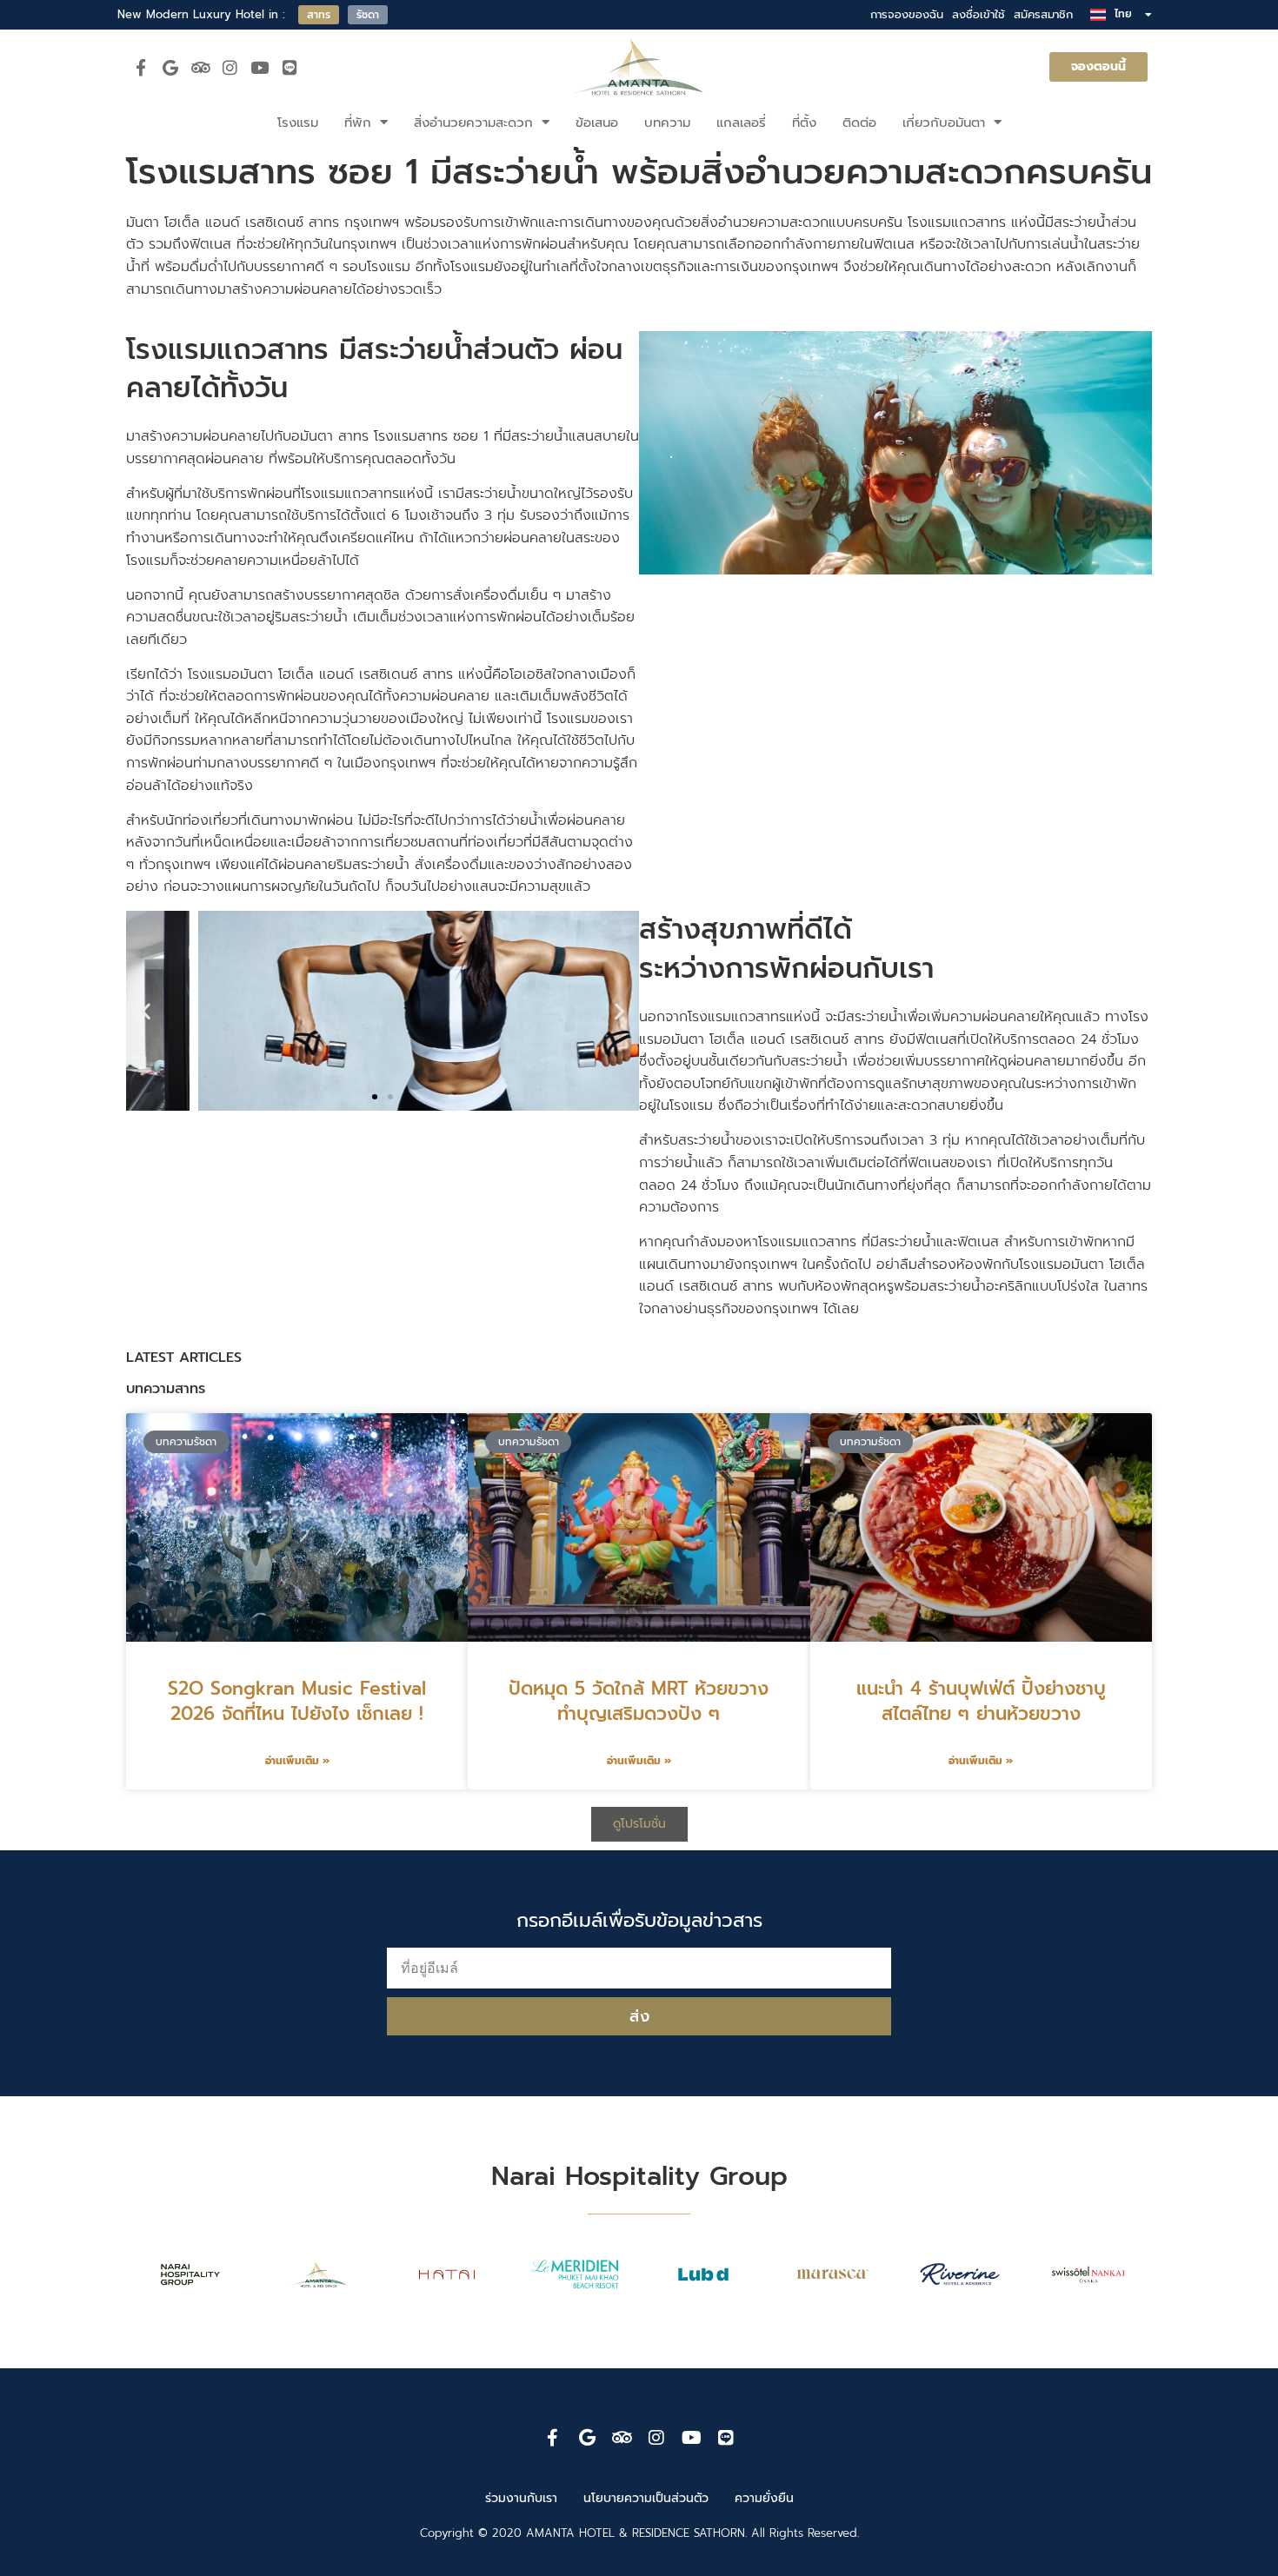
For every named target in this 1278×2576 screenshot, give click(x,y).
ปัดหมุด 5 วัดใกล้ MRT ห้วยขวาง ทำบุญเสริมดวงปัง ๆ (639, 1701)
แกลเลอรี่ (741, 123)
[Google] (170, 67)
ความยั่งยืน (764, 2499)
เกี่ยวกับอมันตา (944, 123)
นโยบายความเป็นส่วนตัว (646, 2499)
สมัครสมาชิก (1043, 14)
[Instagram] (230, 67)
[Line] (290, 67)
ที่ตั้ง (804, 123)
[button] (146, 1011)
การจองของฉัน (907, 14)
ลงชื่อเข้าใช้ (978, 14)
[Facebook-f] (141, 67)
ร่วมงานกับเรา (521, 2499)
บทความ (667, 123)
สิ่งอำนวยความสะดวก (473, 123)
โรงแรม (298, 123)
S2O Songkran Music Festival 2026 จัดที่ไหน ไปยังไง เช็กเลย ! (297, 1701)
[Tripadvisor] (200, 67)
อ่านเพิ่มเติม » (297, 1761)
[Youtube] (260, 67)
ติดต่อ (859, 123)
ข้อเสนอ (597, 123)
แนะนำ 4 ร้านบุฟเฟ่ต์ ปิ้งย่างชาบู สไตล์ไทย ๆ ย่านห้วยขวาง (981, 1701)
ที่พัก (358, 123)
